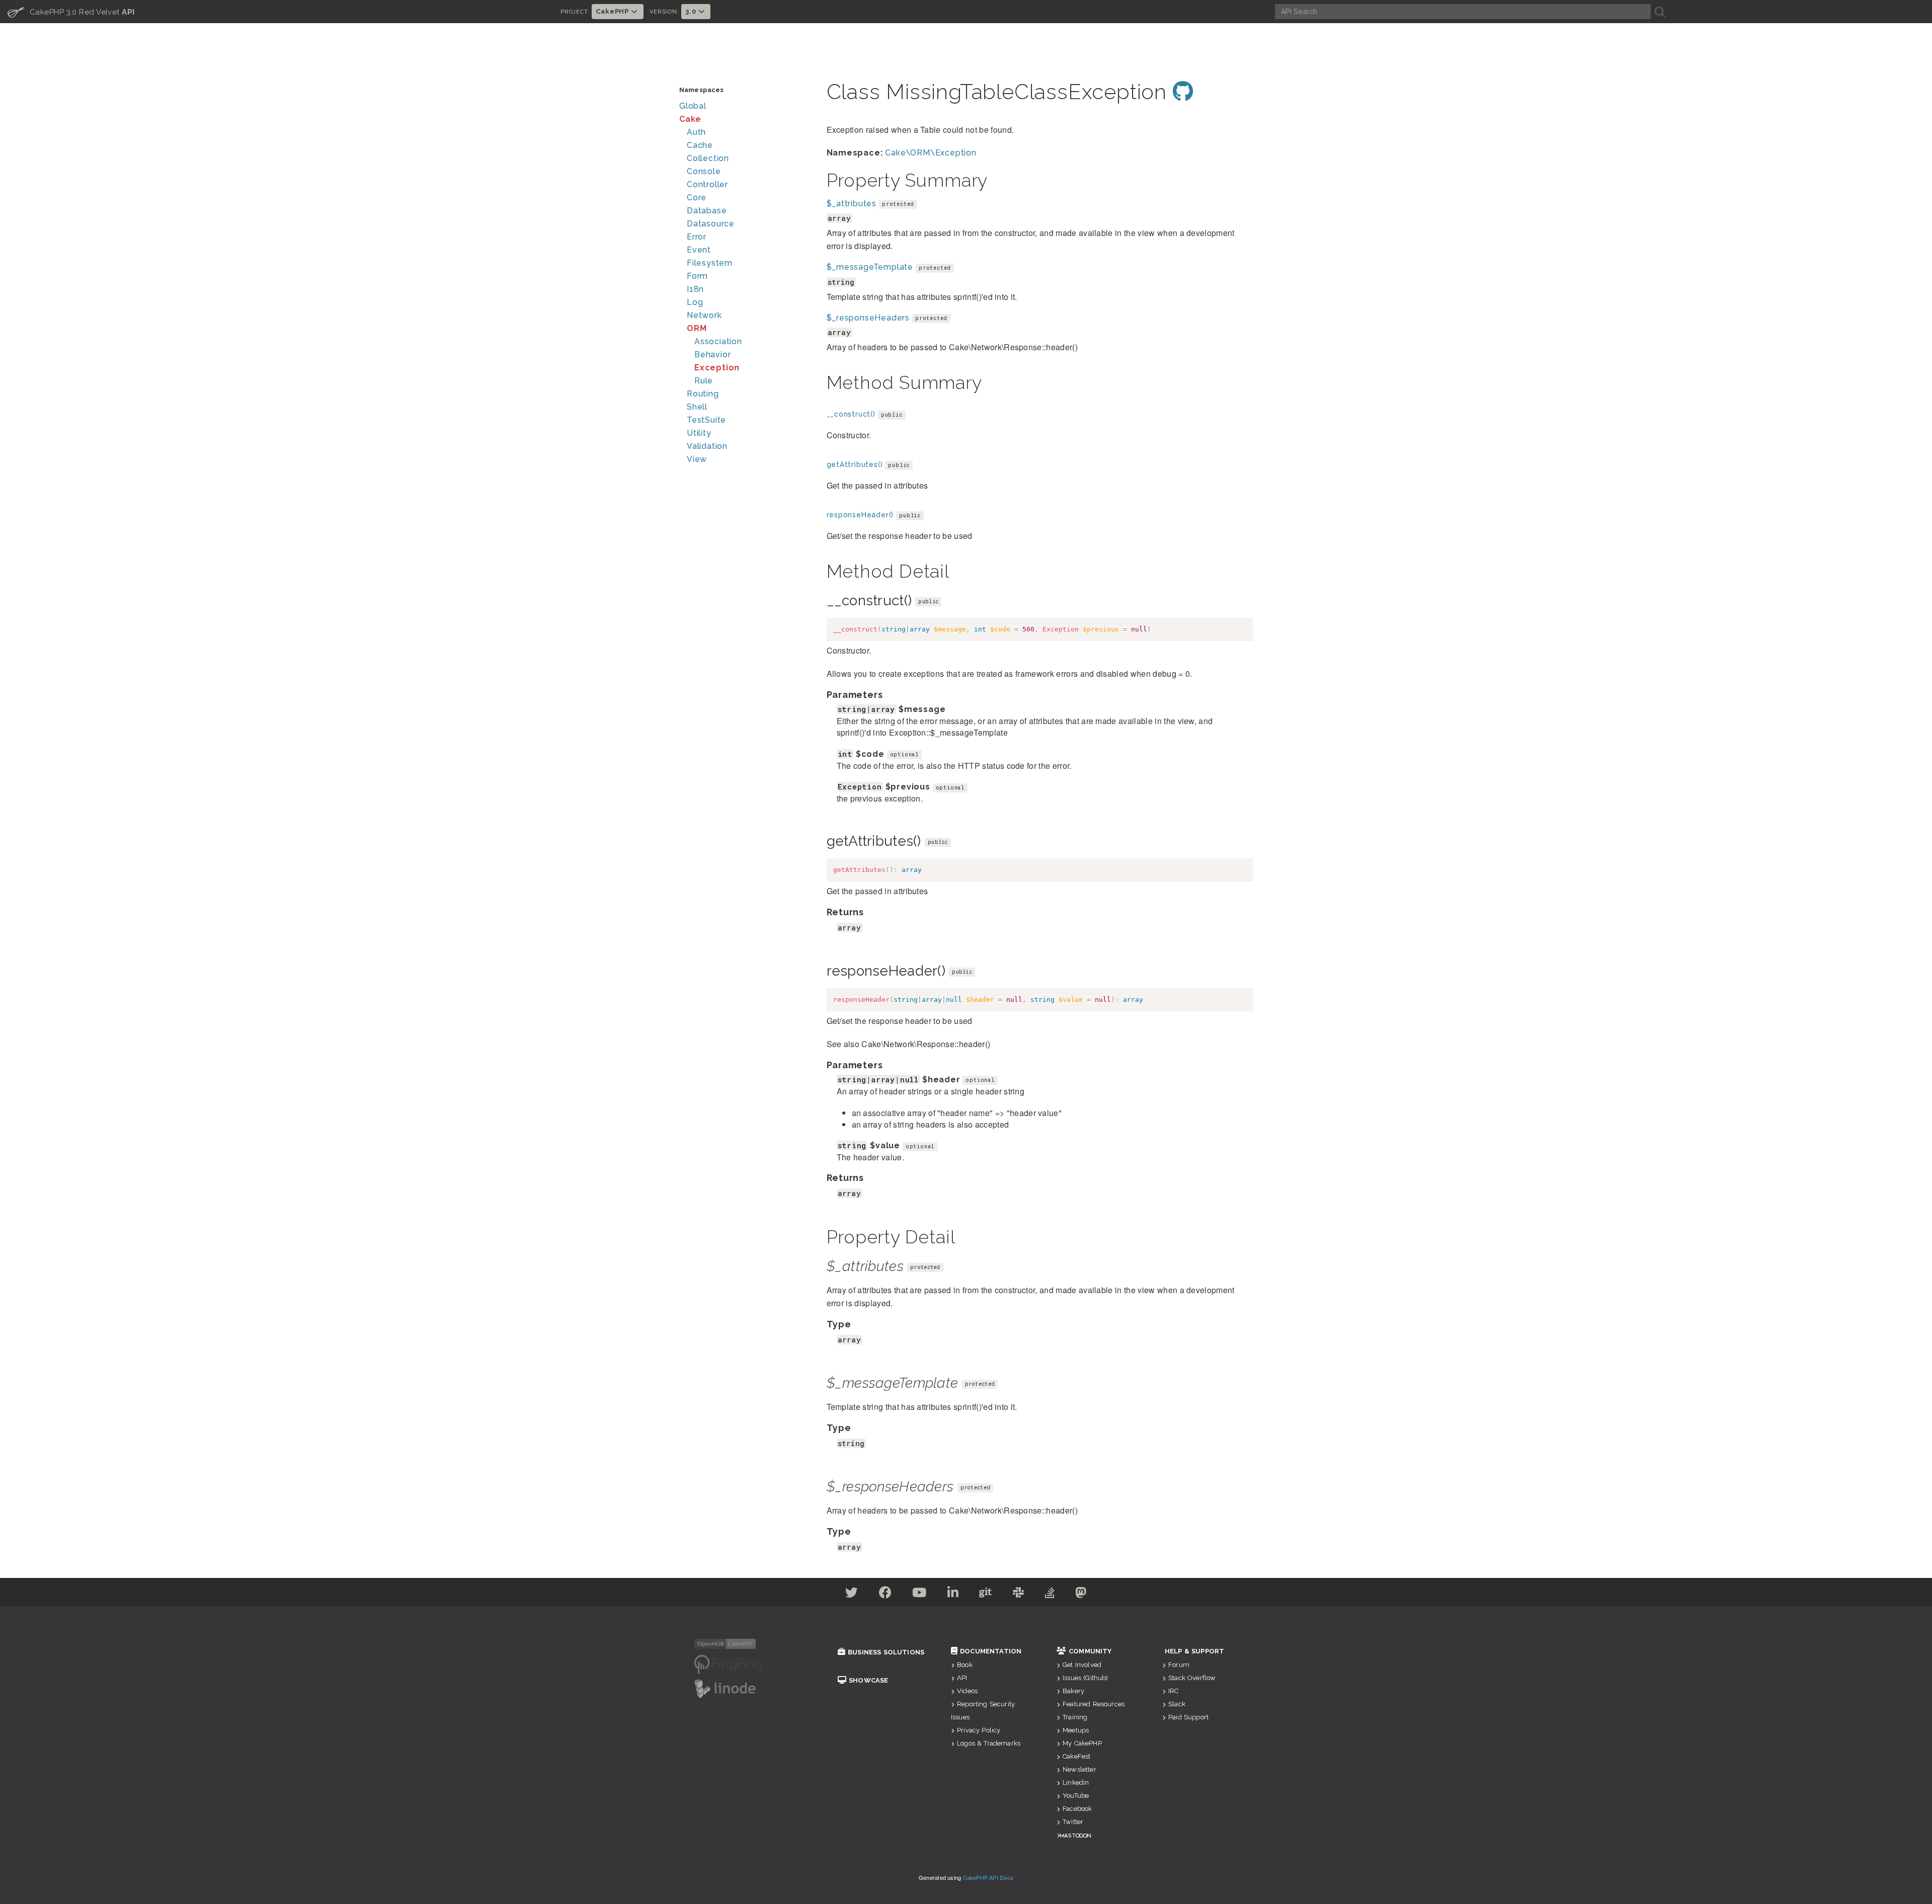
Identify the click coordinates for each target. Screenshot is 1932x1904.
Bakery (1073, 1691)
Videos (967, 1691)
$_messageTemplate (870, 267)
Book (965, 1665)
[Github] (986, 1594)
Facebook (1077, 1809)
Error (697, 237)
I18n (695, 289)
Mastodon (1075, 1835)
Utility (699, 433)
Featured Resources (1094, 1704)
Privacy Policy (979, 1730)
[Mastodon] (1081, 1594)
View (697, 459)
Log (695, 302)
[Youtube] (919, 1594)
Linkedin (1076, 1782)
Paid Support (1188, 1717)
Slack (1177, 1704)
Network (704, 315)
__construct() (851, 414)
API (962, 1678)
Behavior (712, 354)
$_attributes (852, 204)
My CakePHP (1082, 1743)
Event (699, 250)
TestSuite (706, 420)
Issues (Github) (1085, 1678)
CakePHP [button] (613, 11)
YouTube (1076, 1796)
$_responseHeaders (868, 318)
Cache (700, 145)
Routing (703, 394)
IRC (1173, 1691)
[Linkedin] (953, 1594)
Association (718, 341)
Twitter (1073, 1822)
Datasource (711, 224)
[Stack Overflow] (1050, 1594)
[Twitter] (852, 1594)
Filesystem (710, 263)
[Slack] (1019, 1594)
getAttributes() (855, 464)
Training (1075, 1717)
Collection (708, 158)
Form (697, 276)
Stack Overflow (1192, 1678)
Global (693, 106)
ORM (697, 328)
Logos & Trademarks (989, 1743)
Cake (690, 119)
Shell (697, 407)
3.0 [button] (692, 11)
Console (704, 171)
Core (697, 197)
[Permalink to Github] (1183, 92)
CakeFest (1076, 1756)
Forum (1179, 1665)
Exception (717, 368)
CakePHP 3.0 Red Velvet (71, 12)
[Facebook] (886, 1594)
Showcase (868, 1680)
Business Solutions (886, 1652)
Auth (696, 132)
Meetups (1076, 1730)
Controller (707, 184)
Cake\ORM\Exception (931, 153)
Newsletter (1079, 1769)
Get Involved (1082, 1665)
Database (707, 211)
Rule (704, 381)
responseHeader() (860, 515)
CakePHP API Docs (988, 1877)
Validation (707, 446)
